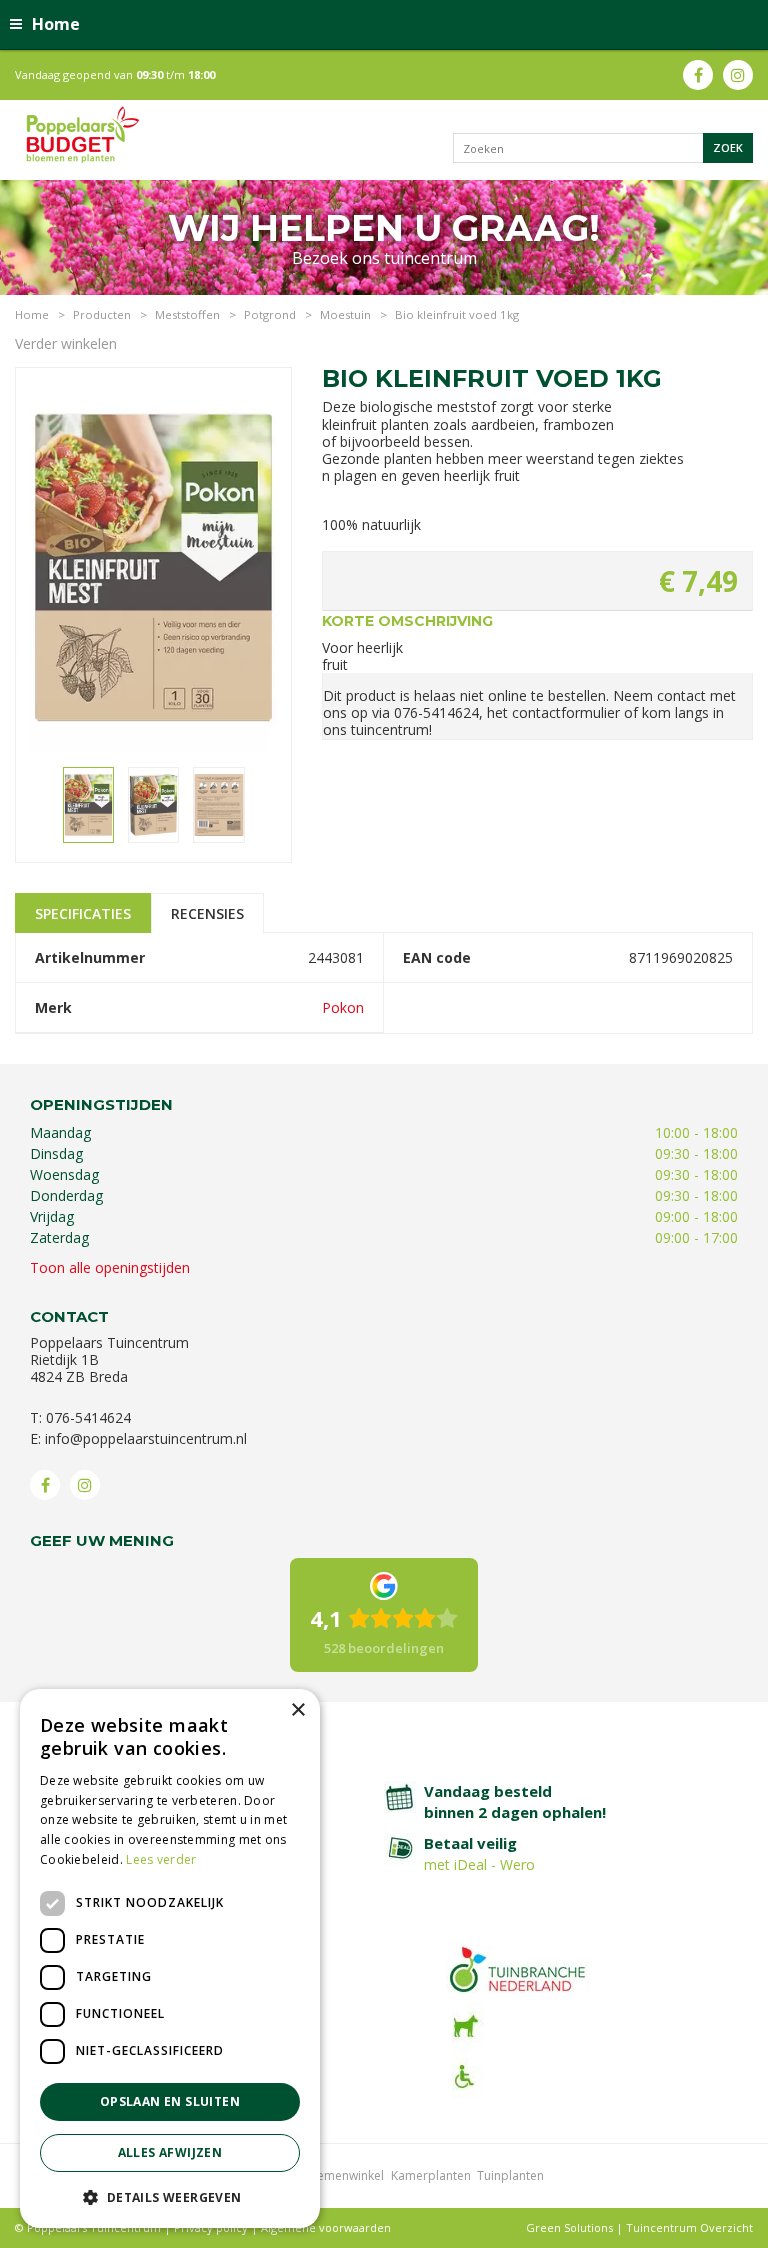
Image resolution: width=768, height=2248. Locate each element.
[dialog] (170, 1958)
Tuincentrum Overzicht (689, 2227)
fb (698, 75)
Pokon (343, 1007)
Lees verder (161, 1859)
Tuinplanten (510, 2175)
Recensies (207, 913)
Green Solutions (569, 2227)
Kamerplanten (431, 2175)
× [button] (297, 1710)
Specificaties (83, 913)
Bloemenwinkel (341, 2175)
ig (738, 75)
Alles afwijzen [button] (170, 2152)
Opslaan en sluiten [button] (170, 2101)
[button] (170, 2196)
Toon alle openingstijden (110, 1267)
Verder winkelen (66, 343)
